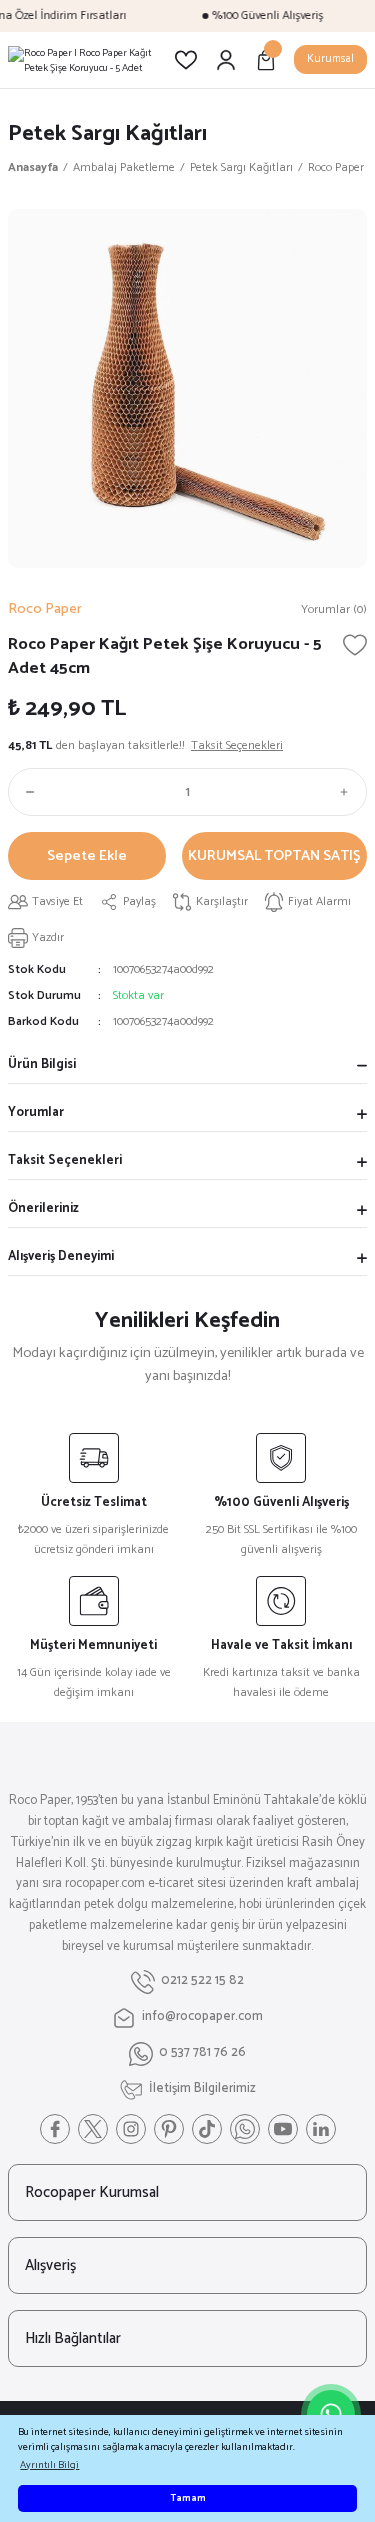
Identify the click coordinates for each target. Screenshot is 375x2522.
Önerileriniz (43, 1208)
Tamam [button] (188, 2498)
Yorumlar (36, 1112)
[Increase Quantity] (349, 792)
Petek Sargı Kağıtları (107, 133)
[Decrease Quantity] (26, 792)
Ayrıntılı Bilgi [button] (49, 2465)
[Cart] (266, 60)
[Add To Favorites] (355, 645)
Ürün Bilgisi (42, 1064)
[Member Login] (226, 60)
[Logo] (83, 60)
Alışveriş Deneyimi (61, 1256)
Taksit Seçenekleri (65, 1160)
